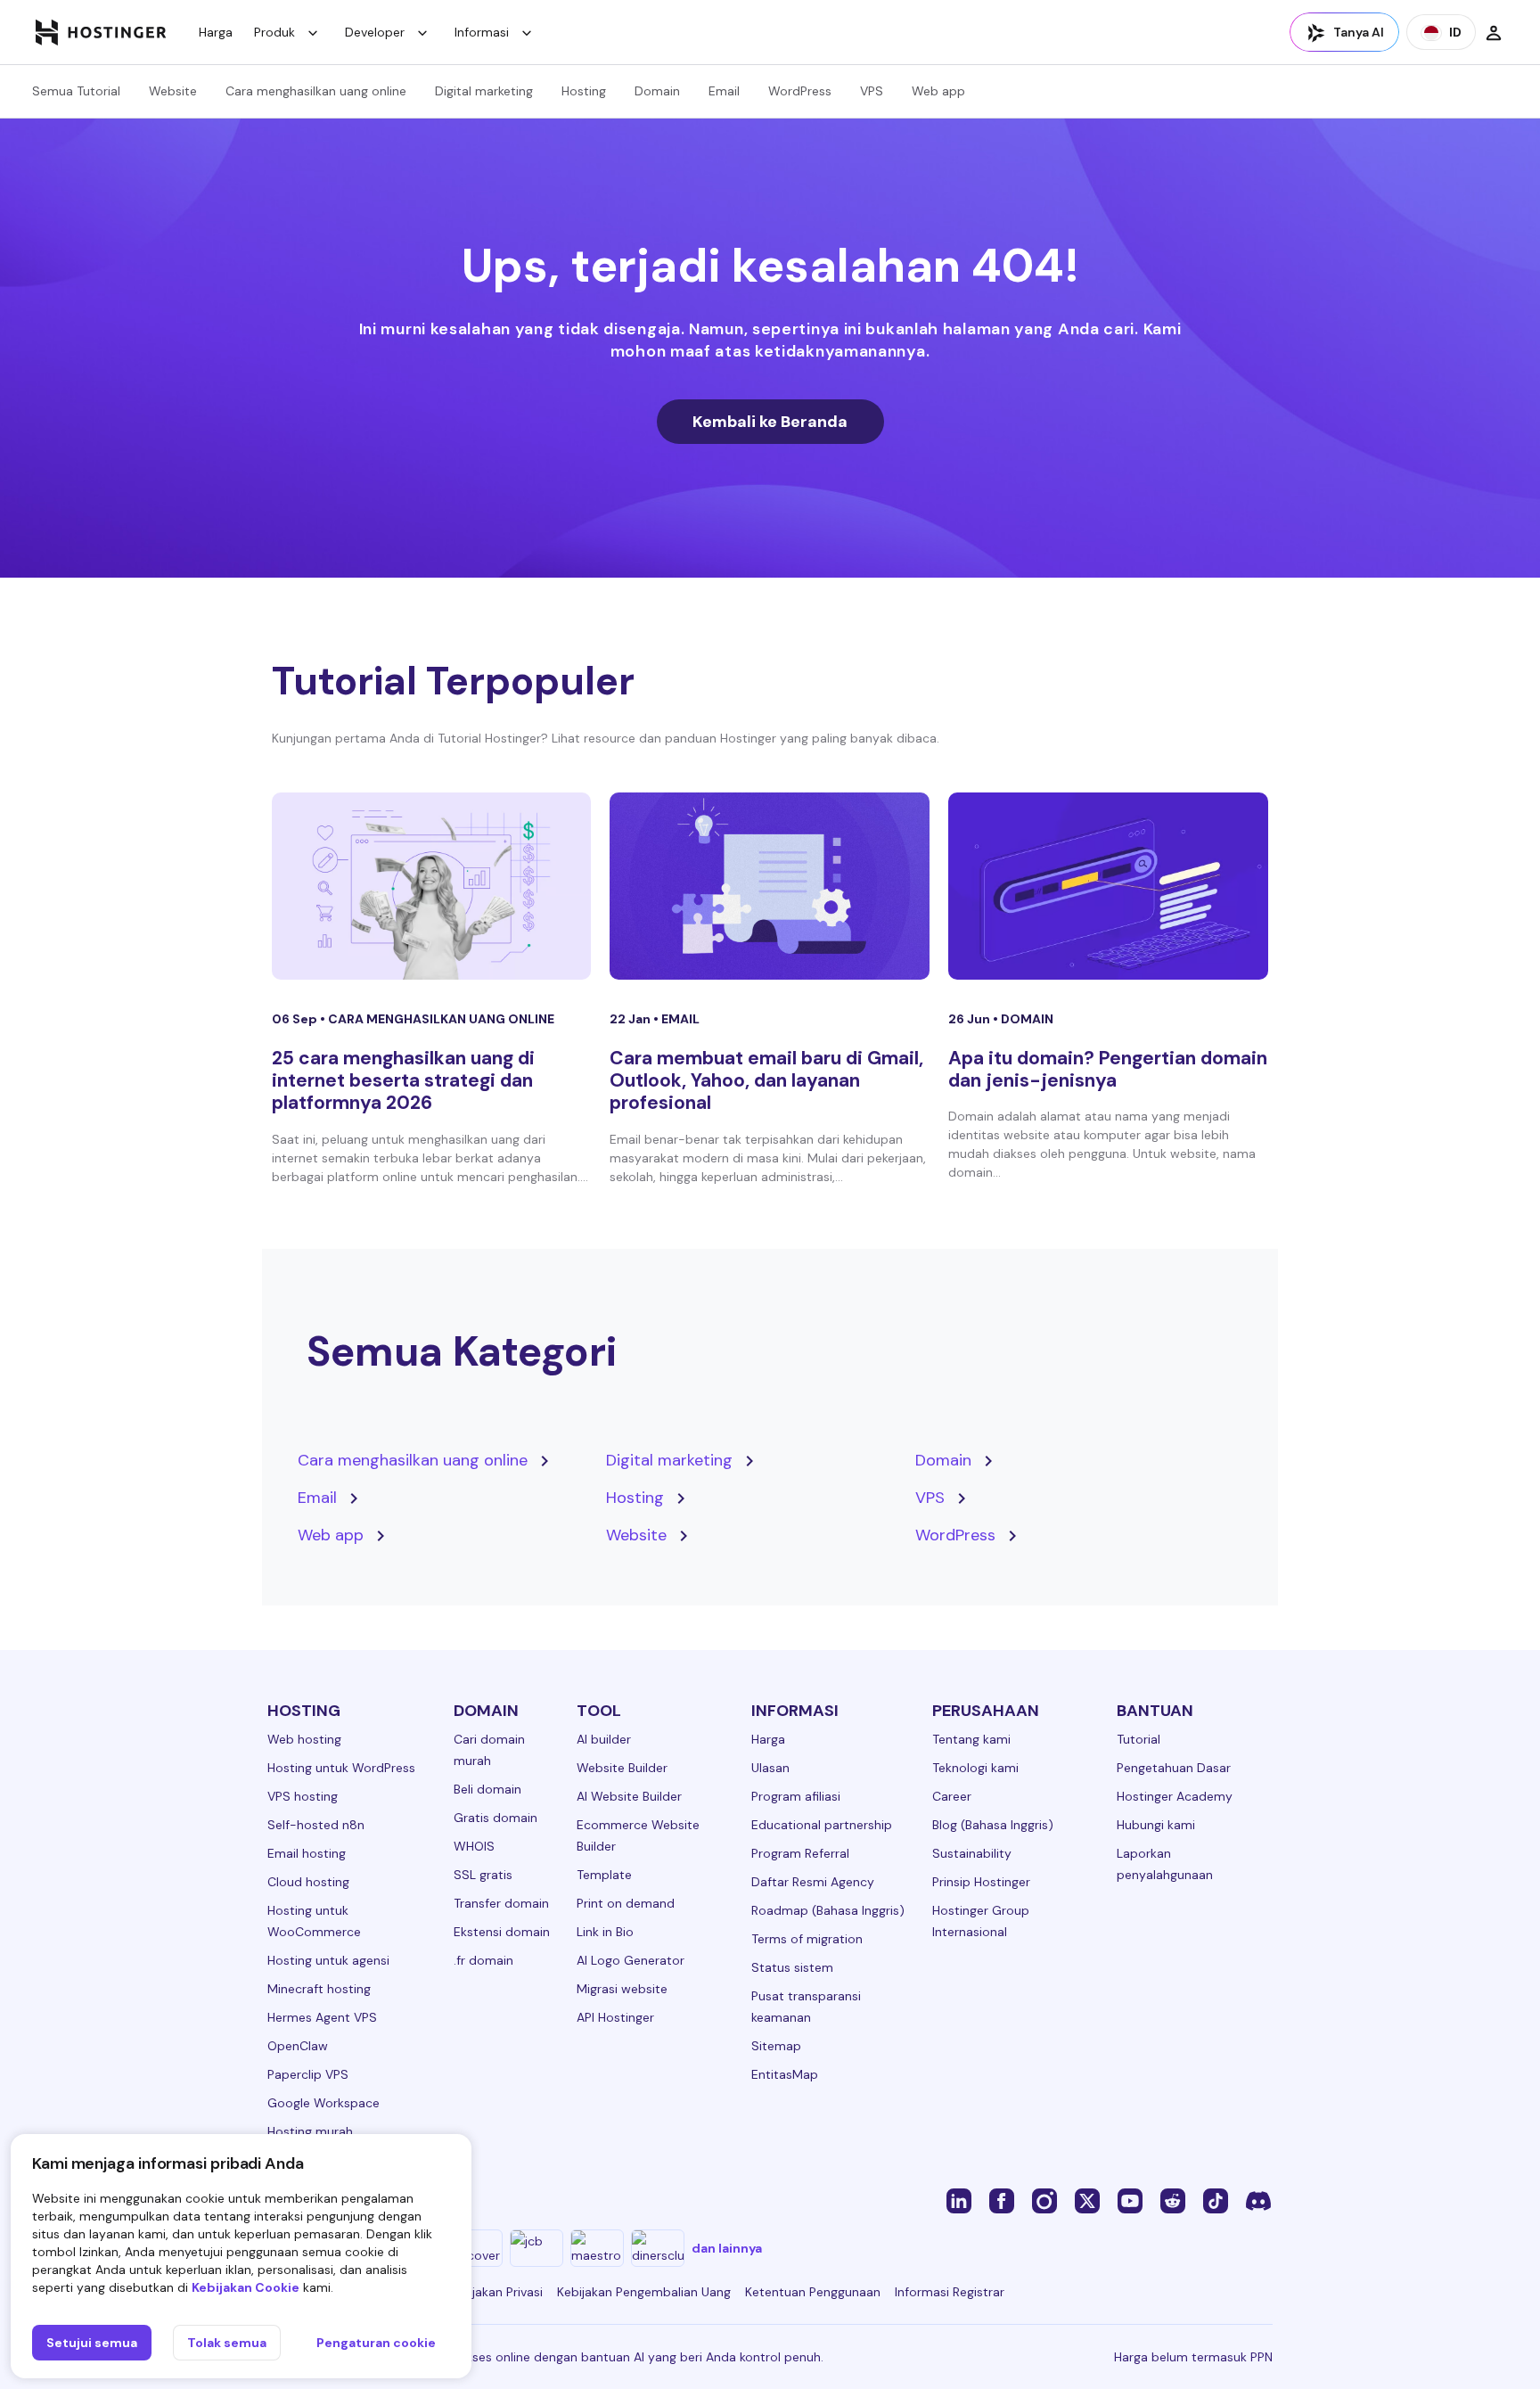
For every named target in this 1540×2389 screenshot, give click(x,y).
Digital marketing (484, 91)
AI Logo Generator (631, 1960)
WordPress (800, 91)
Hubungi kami (1156, 1825)
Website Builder (622, 1768)
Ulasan (770, 1768)
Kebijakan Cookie (246, 2287)
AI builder (604, 1739)
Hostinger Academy (1175, 1796)
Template (604, 1875)
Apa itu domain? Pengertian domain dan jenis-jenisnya (1108, 1069)
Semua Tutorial (76, 91)
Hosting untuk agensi (328, 1960)
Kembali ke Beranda (770, 422)
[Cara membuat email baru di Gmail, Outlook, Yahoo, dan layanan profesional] (770, 886)
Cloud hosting (308, 1882)
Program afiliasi (796, 1796)
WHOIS (474, 1846)
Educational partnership (822, 1825)
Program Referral (800, 1853)
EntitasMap (785, 2074)
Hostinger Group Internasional (981, 1921)
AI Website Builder (629, 1796)
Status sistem (792, 1967)
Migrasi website (622, 1989)
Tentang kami (971, 1739)
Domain (657, 91)
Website (173, 91)
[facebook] (1002, 2200)
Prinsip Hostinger (981, 1882)
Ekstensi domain (502, 1932)
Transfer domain (501, 1903)
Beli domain (487, 1789)
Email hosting (307, 1853)
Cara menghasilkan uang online (316, 91)
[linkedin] (959, 2200)
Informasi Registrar (950, 2292)
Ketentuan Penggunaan (813, 2292)
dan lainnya (727, 2248)
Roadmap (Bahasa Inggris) (828, 1910)
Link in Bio (605, 1932)
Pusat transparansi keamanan (806, 2007)
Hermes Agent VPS (322, 2017)
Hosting (584, 91)
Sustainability (972, 1853)
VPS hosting (303, 1796)
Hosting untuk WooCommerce (314, 1921)
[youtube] (1130, 2200)
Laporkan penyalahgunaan (1165, 1864)
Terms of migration (807, 1939)
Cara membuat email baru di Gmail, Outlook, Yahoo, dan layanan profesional (766, 1080)
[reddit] (1173, 2200)
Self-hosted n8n (316, 1825)
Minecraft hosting (319, 1989)
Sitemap (776, 2046)
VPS (872, 91)
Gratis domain (496, 1818)
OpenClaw (298, 2046)
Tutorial (1139, 1739)
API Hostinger (615, 2017)
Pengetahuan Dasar (1174, 1768)
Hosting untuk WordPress (341, 1768)
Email (724, 91)
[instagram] (1044, 2200)
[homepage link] (101, 32)
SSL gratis (483, 1875)
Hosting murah (310, 2131)
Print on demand (626, 1903)
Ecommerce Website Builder (638, 1835)
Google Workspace (324, 2103)
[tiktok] (1216, 2200)
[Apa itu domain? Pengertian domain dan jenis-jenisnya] (1108, 886)
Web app (938, 91)
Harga (216, 32)
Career (952, 1796)
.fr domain (483, 1960)
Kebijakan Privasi (495, 2292)
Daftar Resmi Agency (813, 1882)
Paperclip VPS (308, 2074)
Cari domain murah (489, 1750)
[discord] (1258, 2200)
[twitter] (1087, 2200)
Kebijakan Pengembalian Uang (644, 2292)
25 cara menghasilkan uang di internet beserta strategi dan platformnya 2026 (403, 1080)
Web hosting (304, 1739)
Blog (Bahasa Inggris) (993, 1825)
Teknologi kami (975, 1768)
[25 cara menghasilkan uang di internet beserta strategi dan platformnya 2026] (432, 886)
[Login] (1494, 32)
